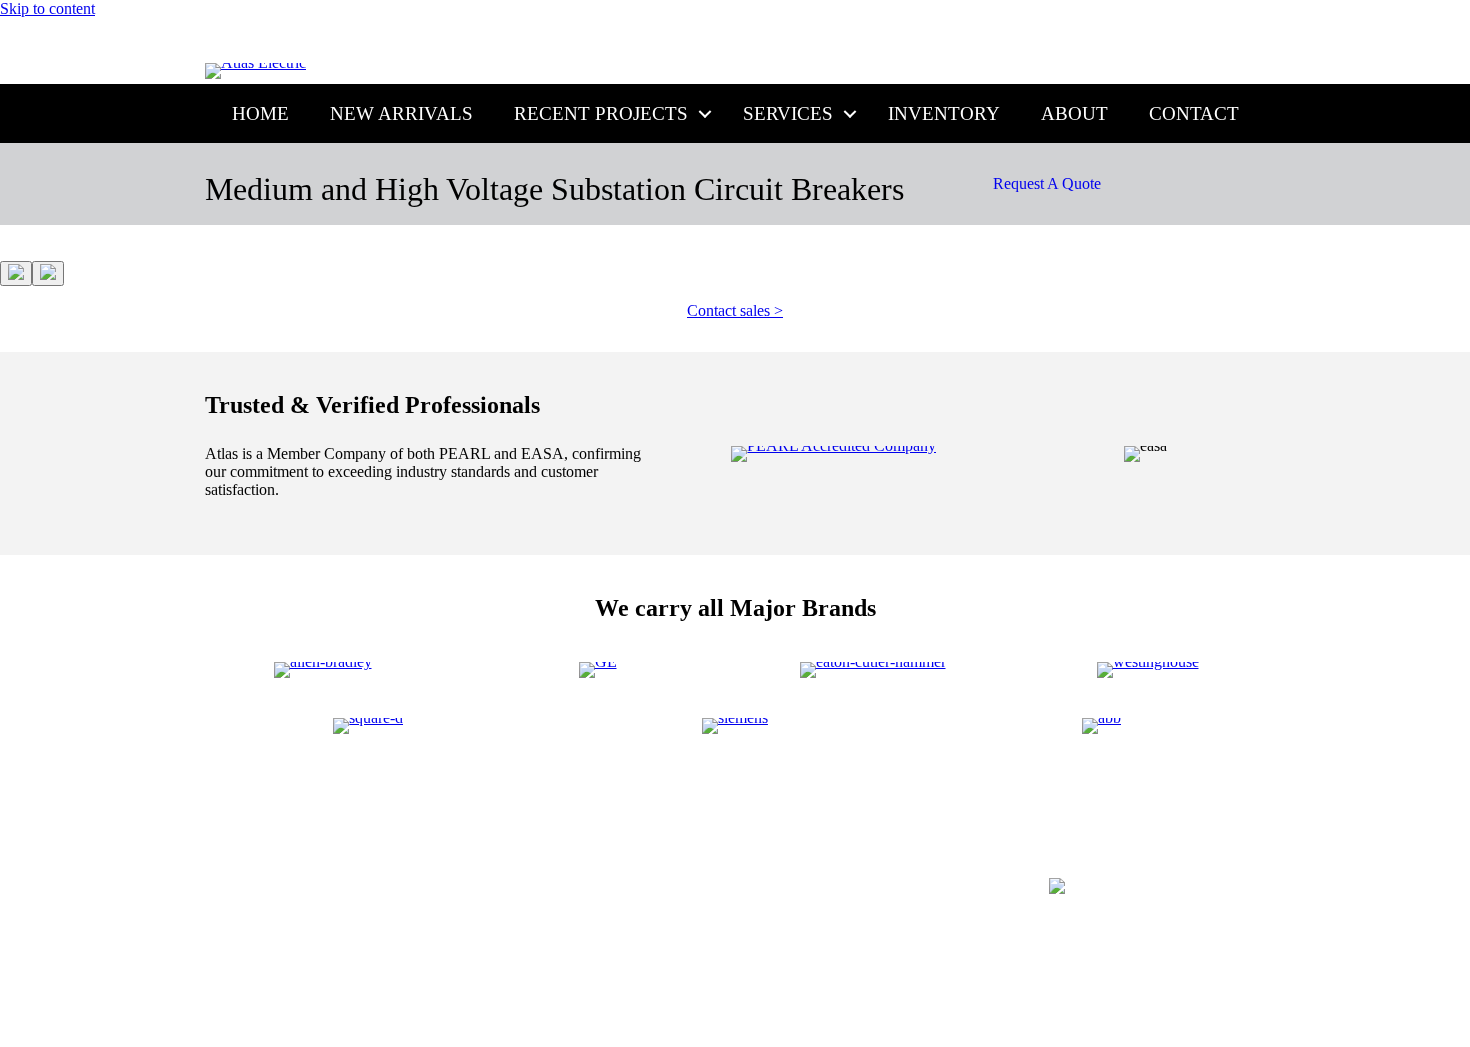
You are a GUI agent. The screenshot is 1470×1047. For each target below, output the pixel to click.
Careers (1017, 836)
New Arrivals (401, 113)
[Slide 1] (16, 273)
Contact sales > (735, 310)
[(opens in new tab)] (833, 445)
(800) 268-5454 (775, 43)
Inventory (944, 113)
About (1074, 113)
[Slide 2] (48, 273)
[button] (705, 113)
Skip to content (47, 8)
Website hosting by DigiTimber (1191, 960)
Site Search (1207, 836)
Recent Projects (601, 113)
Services (788, 113)
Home (260, 113)
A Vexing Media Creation (1204, 987)
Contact (1194, 113)
